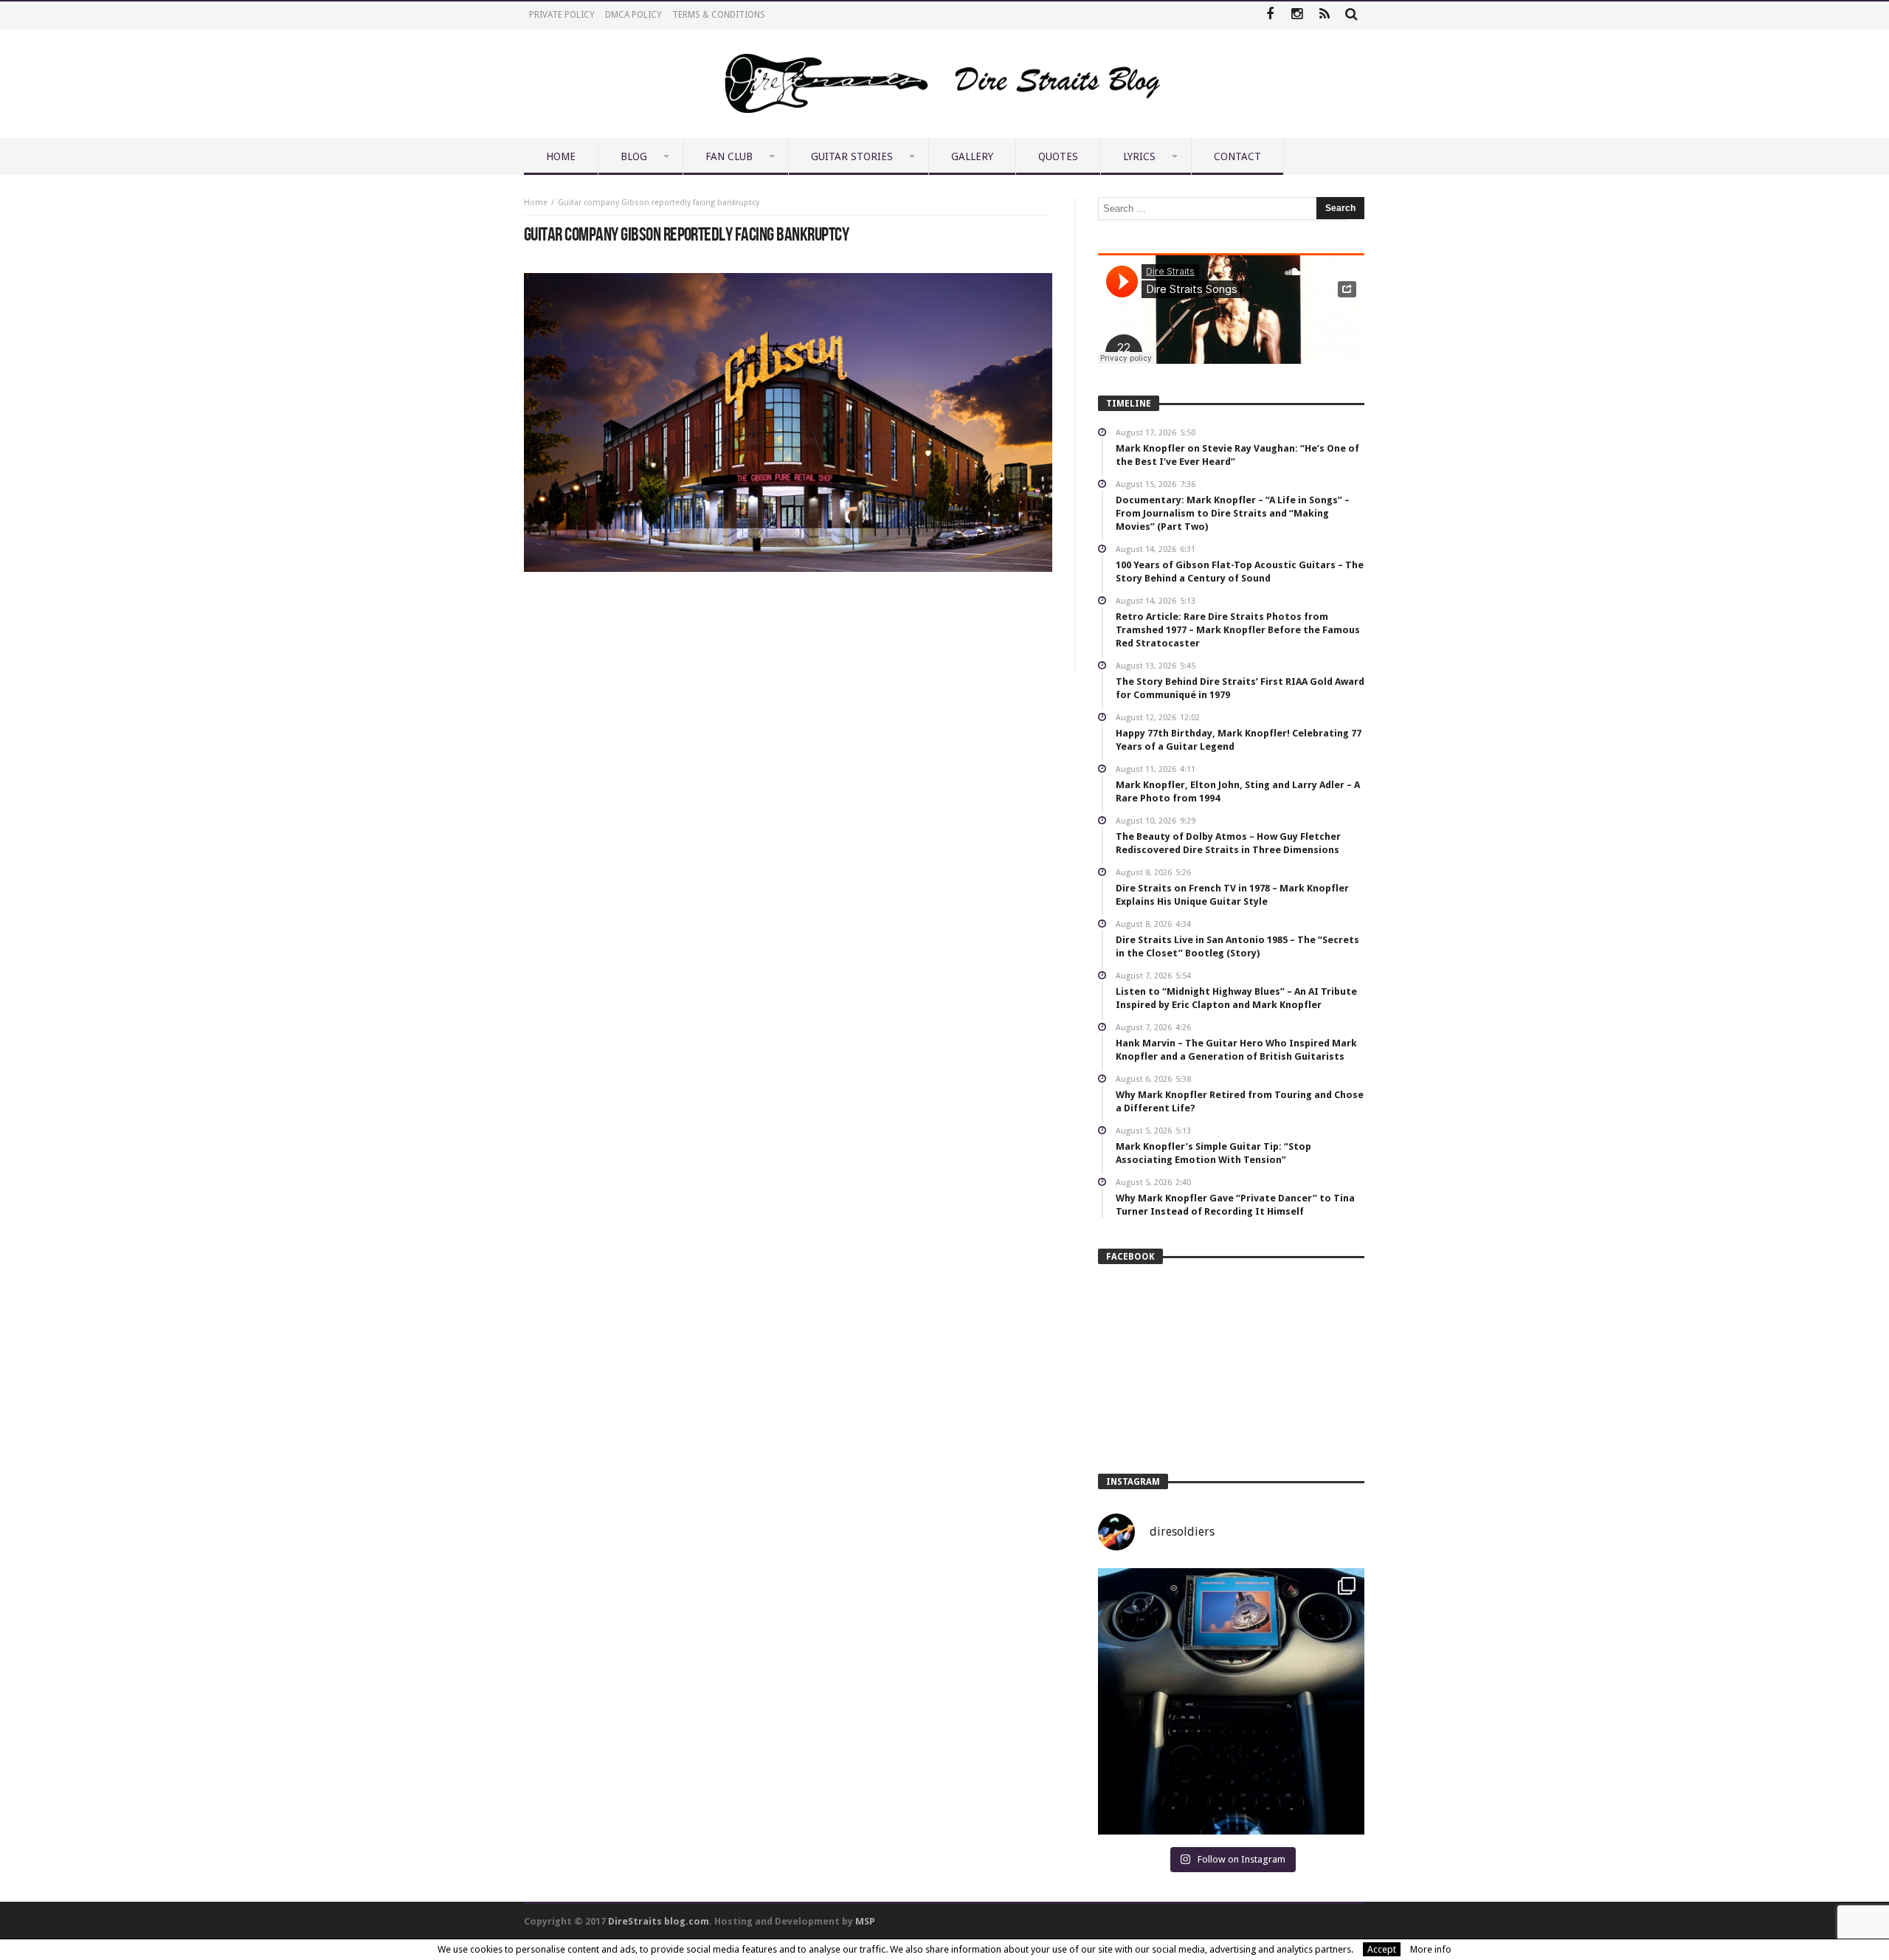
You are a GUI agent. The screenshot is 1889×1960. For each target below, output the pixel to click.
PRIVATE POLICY (562, 15)
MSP (865, 1921)
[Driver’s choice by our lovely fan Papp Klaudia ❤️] (1231, 1701)
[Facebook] (1270, 15)
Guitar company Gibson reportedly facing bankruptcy (659, 203)
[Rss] (1324, 15)
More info (1431, 1949)
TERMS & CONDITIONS (719, 15)
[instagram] (1297, 15)
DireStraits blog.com (659, 1921)
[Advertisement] (788, 616)
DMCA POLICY (633, 15)
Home (536, 203)
